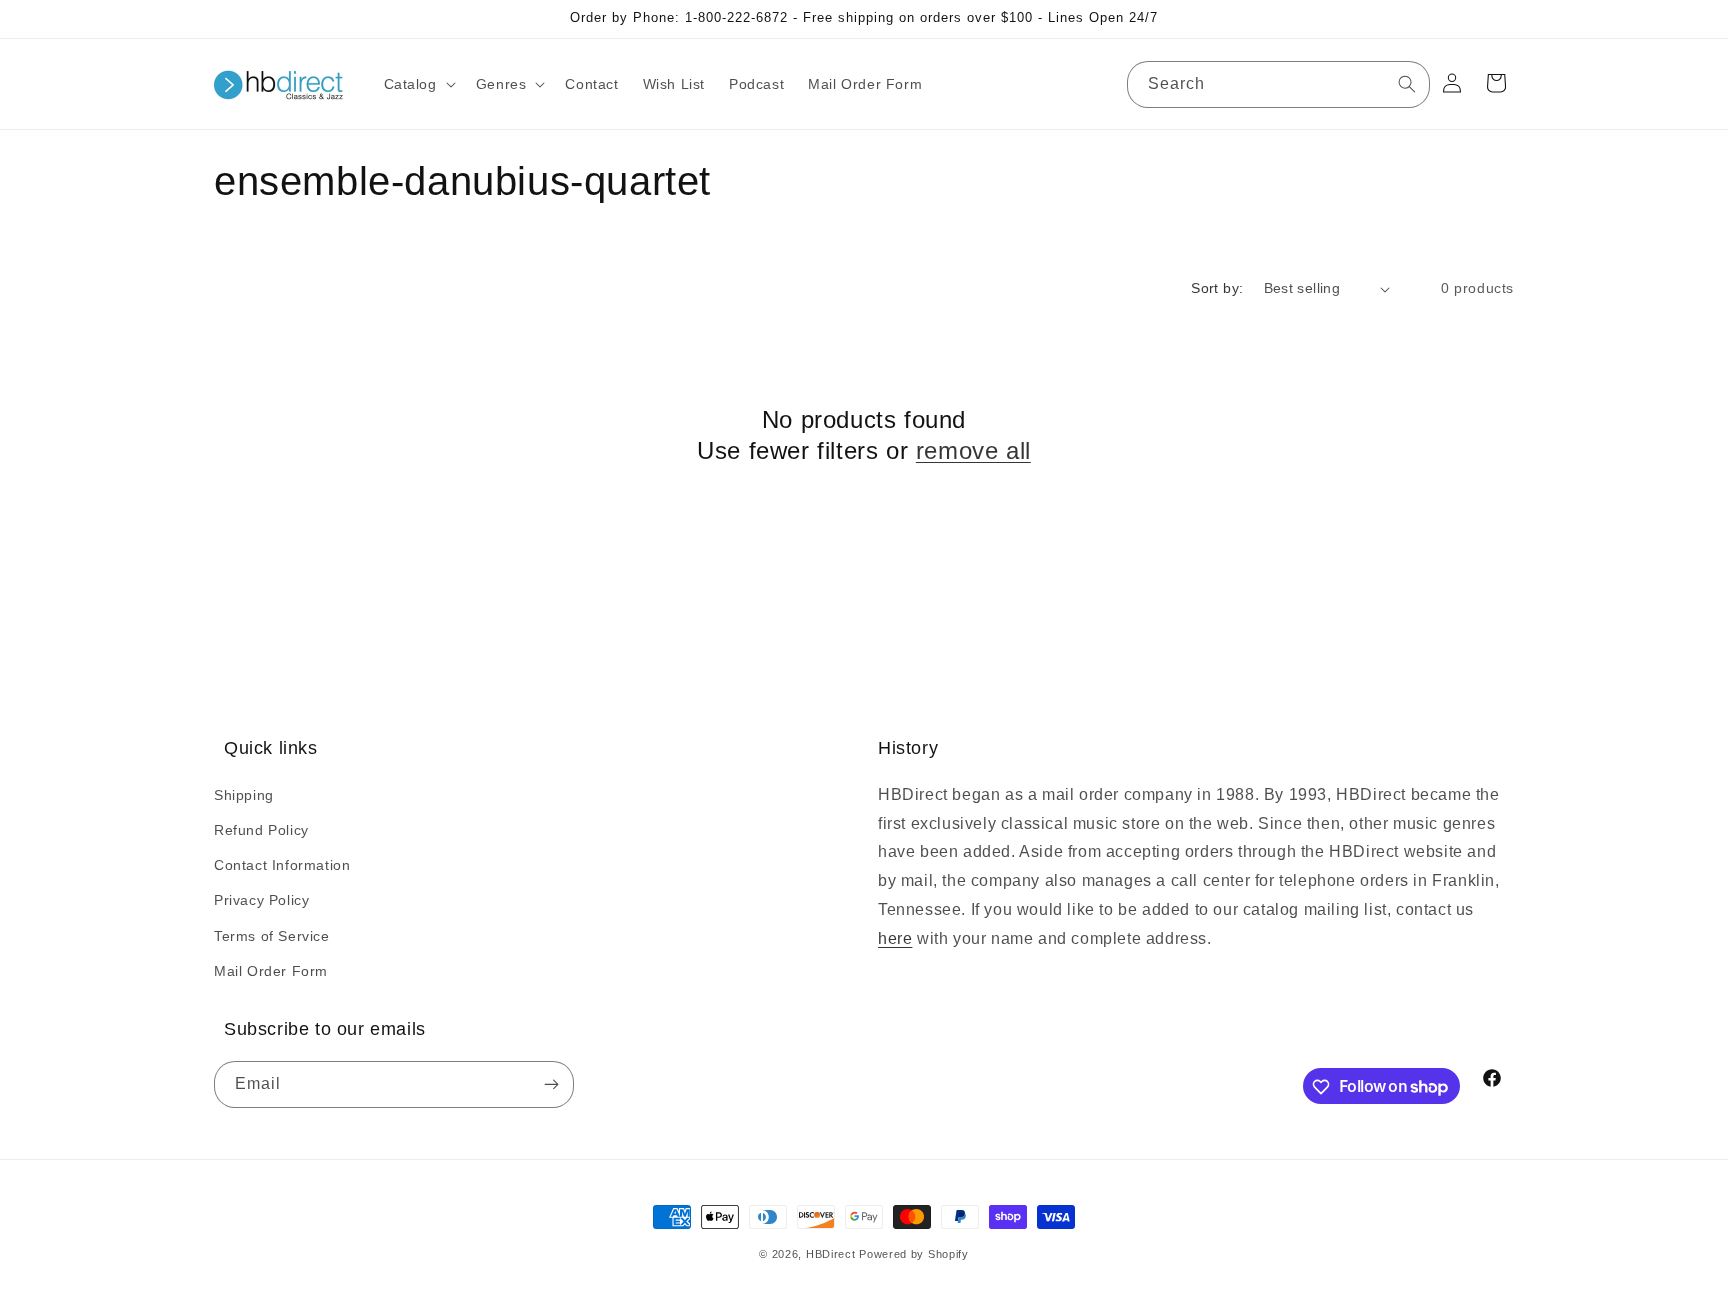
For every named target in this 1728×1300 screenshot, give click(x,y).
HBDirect (831, 1254)
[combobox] (1278, 84)
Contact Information (282, 864)
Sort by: (1217, 288)
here (895, 937)
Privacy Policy (261, 900)
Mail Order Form (271, 970)
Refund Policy (261, 829)
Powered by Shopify (914, 1254)
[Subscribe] (551, 1085)
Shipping (244, 794)
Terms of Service (272, 935)
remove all (973, 450)
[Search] (1407, 84)
